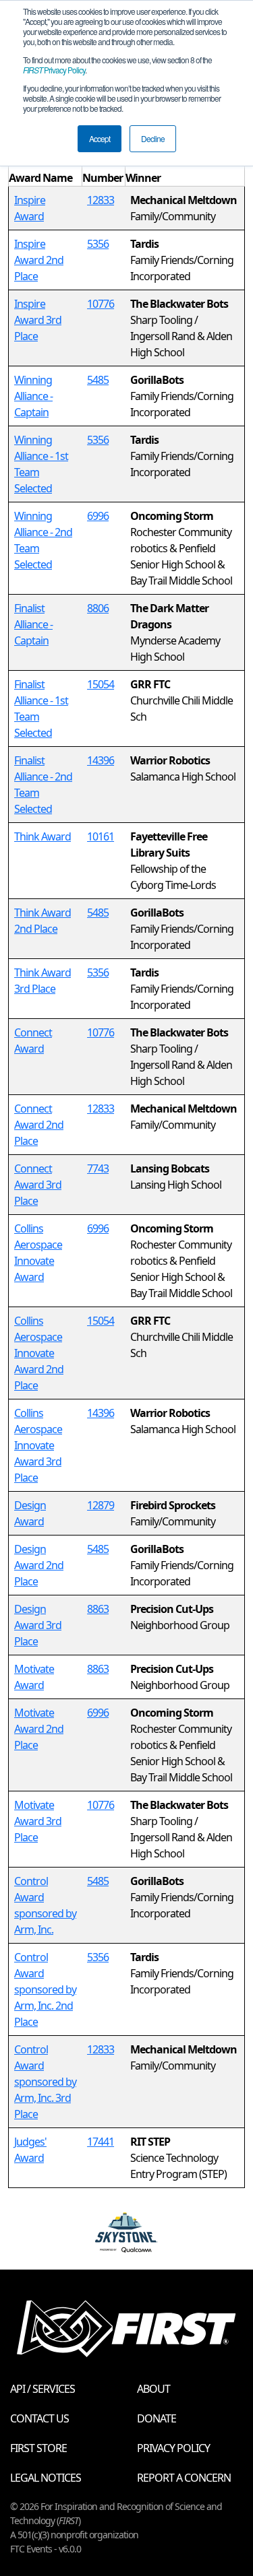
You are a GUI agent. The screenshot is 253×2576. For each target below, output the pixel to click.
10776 (101, 304)
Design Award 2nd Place (39, 1565)
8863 (98, 1609)
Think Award (43, 836)
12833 (101, 200)
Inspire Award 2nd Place (39, 260)
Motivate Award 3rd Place (38, 1821)
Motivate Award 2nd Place (39, 1729)
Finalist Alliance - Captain (33, 624)
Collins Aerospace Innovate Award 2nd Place (39, 1353)
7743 (98, 1168)
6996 (98, 516)
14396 (101, 760)
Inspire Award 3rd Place (38, 320)
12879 (101, 1505)
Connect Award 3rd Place (38, 1185)
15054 (101, 684)
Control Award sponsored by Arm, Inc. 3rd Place (45, 2082)
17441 (101, 2142)
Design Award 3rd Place (38, 1625)
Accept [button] (100, 138)
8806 (98, 608)
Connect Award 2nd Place (39, 1125)
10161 (101, 836)
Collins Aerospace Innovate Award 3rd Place (38, 1445)
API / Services (43, 2389)
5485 (98, 380)
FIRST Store (38, 2448)
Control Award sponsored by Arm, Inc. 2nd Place (45, 1989)
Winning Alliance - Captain (33, 396)
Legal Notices (46, 2478)
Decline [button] (153, 138)
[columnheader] (46, 170)
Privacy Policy (54, 70)
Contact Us (39, 2418)
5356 (98, 244)
